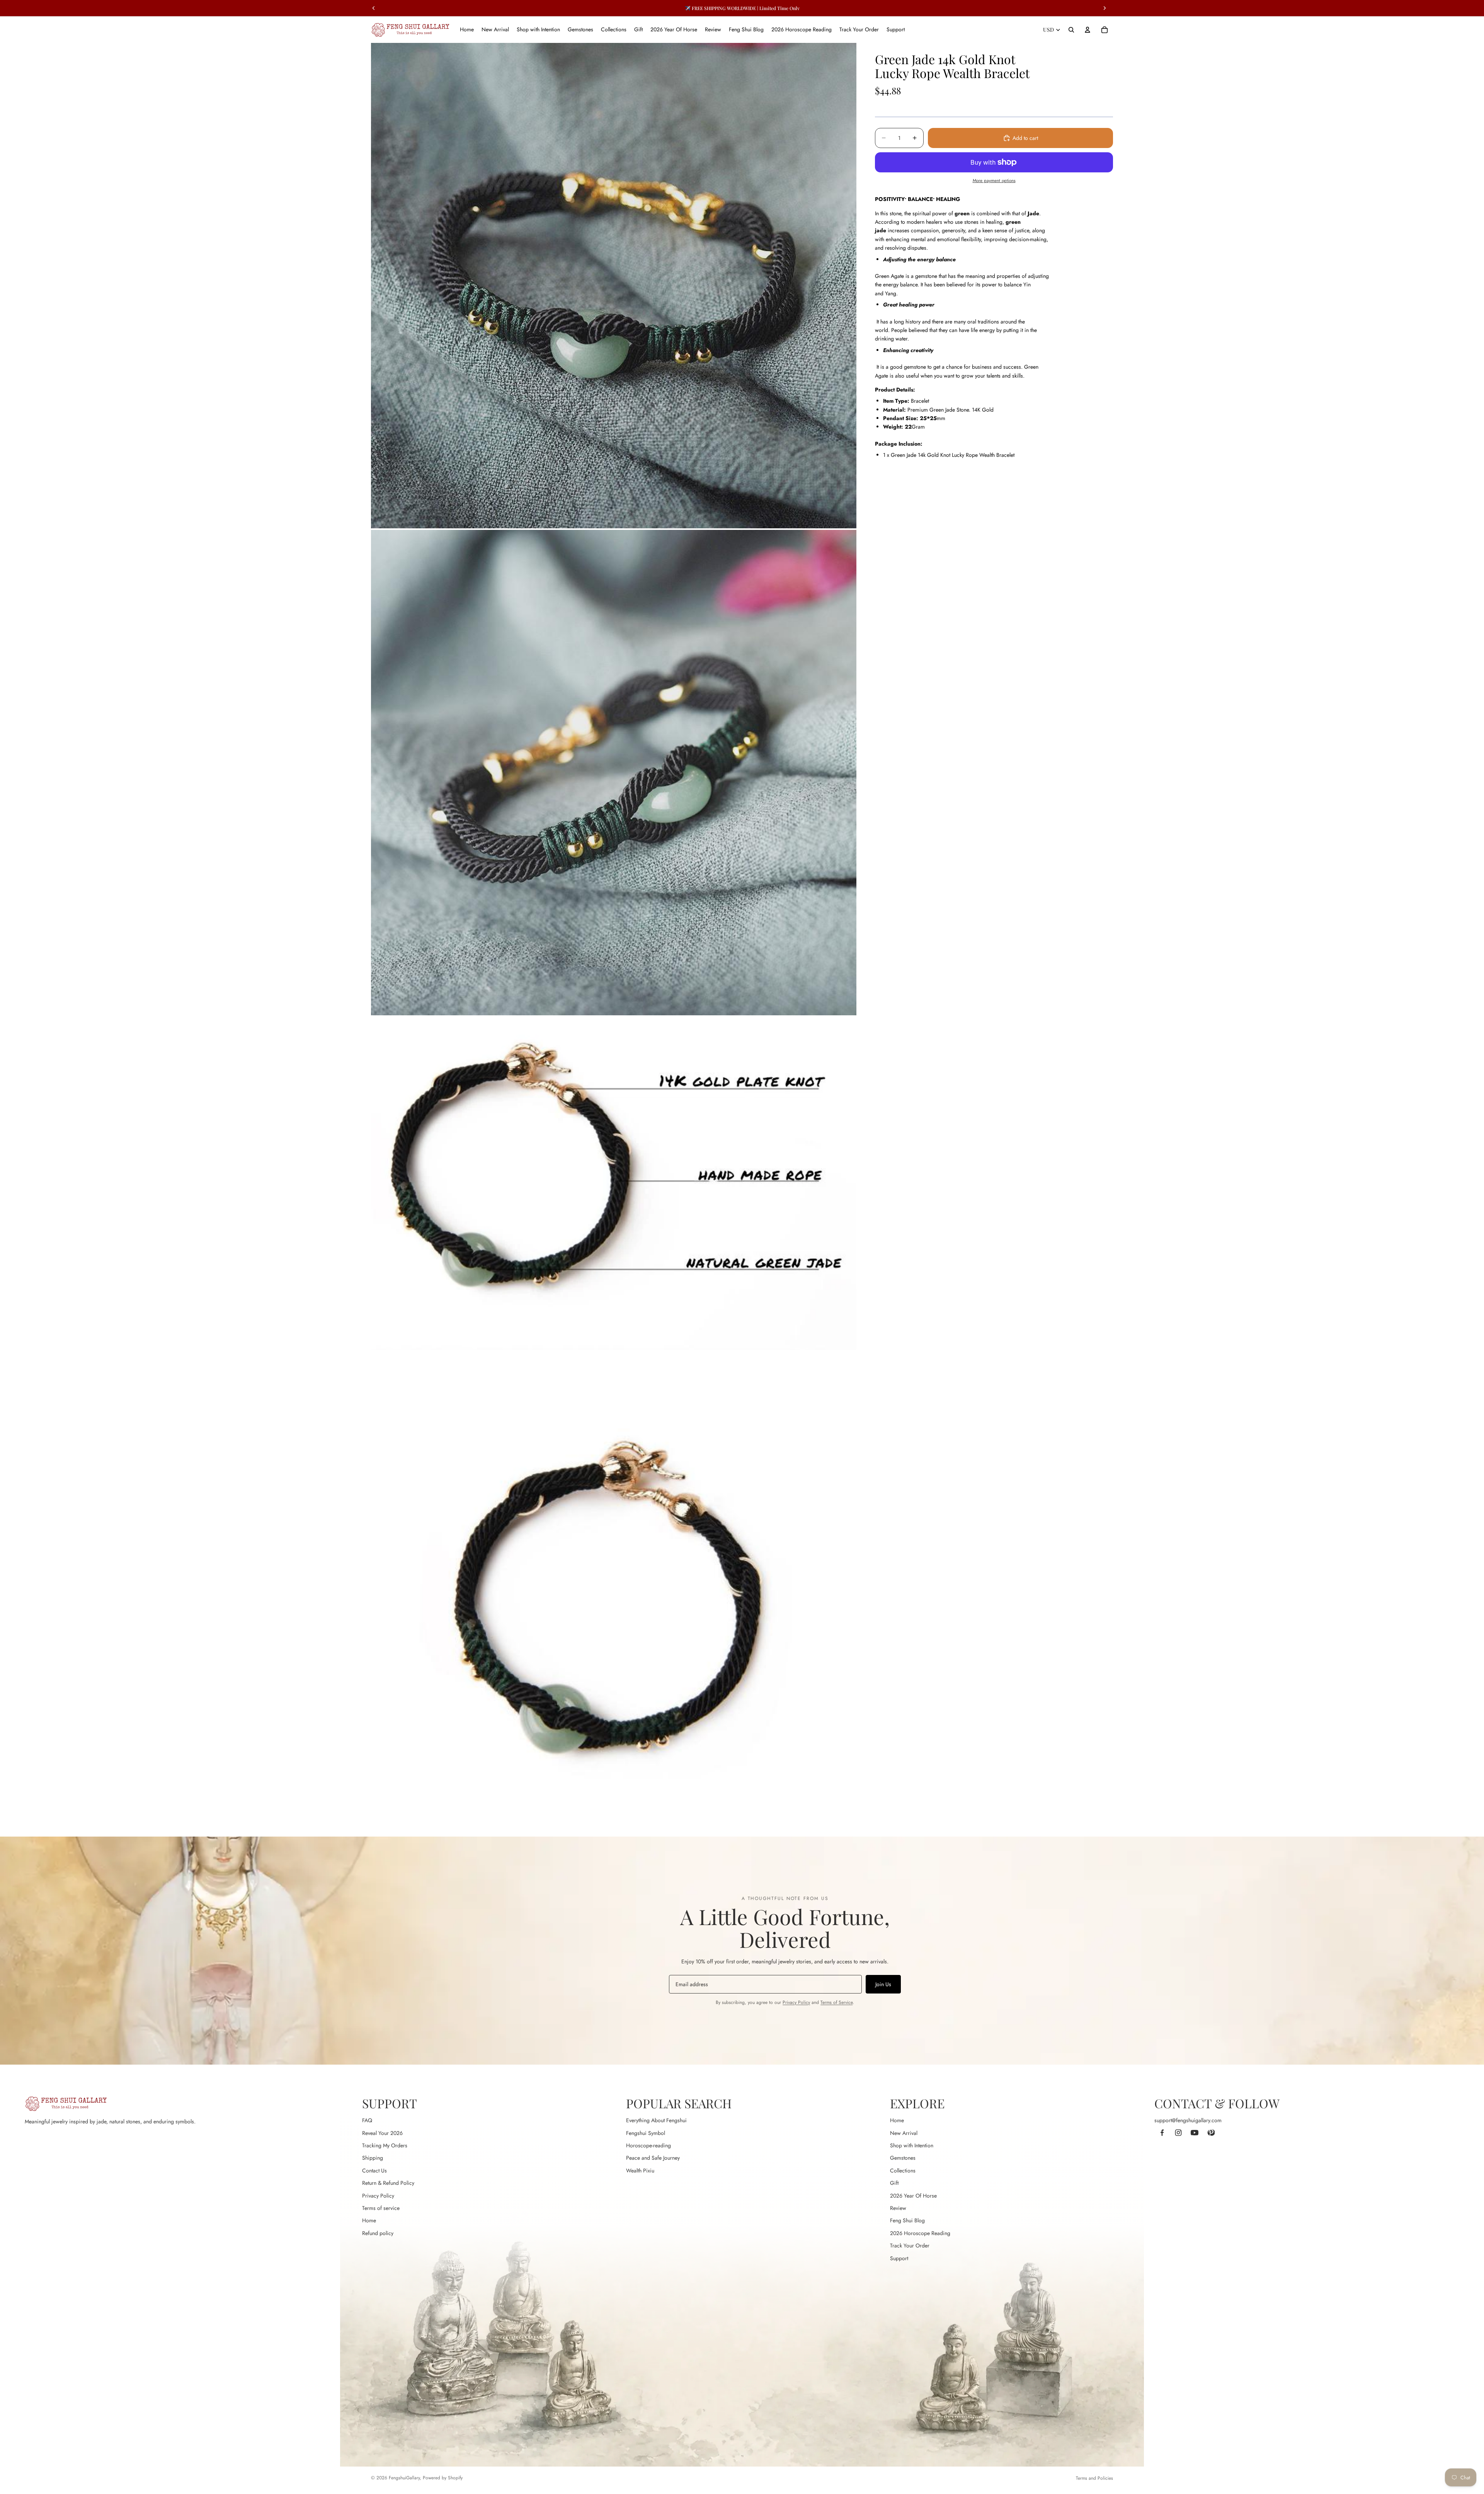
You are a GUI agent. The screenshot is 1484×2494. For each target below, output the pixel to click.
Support (899, 2258)
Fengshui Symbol (646, 2133)
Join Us (883, 1984)
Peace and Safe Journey (653, 2158)
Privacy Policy (796, 2002)
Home (369, 2220)
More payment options (994, 180)
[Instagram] (1178, 2133)
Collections (903, 2171)
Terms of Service (836, 2002)
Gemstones (903, 2158)
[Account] (1087, 30)
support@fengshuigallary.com (1188, 2120)
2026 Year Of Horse (913, 2196)
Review (898, 2208)
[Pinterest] (1211, 2133)
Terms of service (381, 2208)
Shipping (373, 2158)
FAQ (367, 2120)
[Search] (1071, 30)
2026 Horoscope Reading (920, 2233)
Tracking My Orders (385, 2145)
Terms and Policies (1094, 2478)
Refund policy (378, 2233)
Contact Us (374, 2171)
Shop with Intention (912, 2145)
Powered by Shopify (443, 2478)
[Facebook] (1162, 2133)
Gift (894, 2183)
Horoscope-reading (648, 2145)
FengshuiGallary (404, 2478)
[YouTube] (1195, 2133)
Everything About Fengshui (656, 2120)
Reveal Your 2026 (382, 2133)
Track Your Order (910, 2245)
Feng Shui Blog (907, 2220)
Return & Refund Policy (388, 2183)
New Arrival (904, 2133)
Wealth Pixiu (640, 2171)
